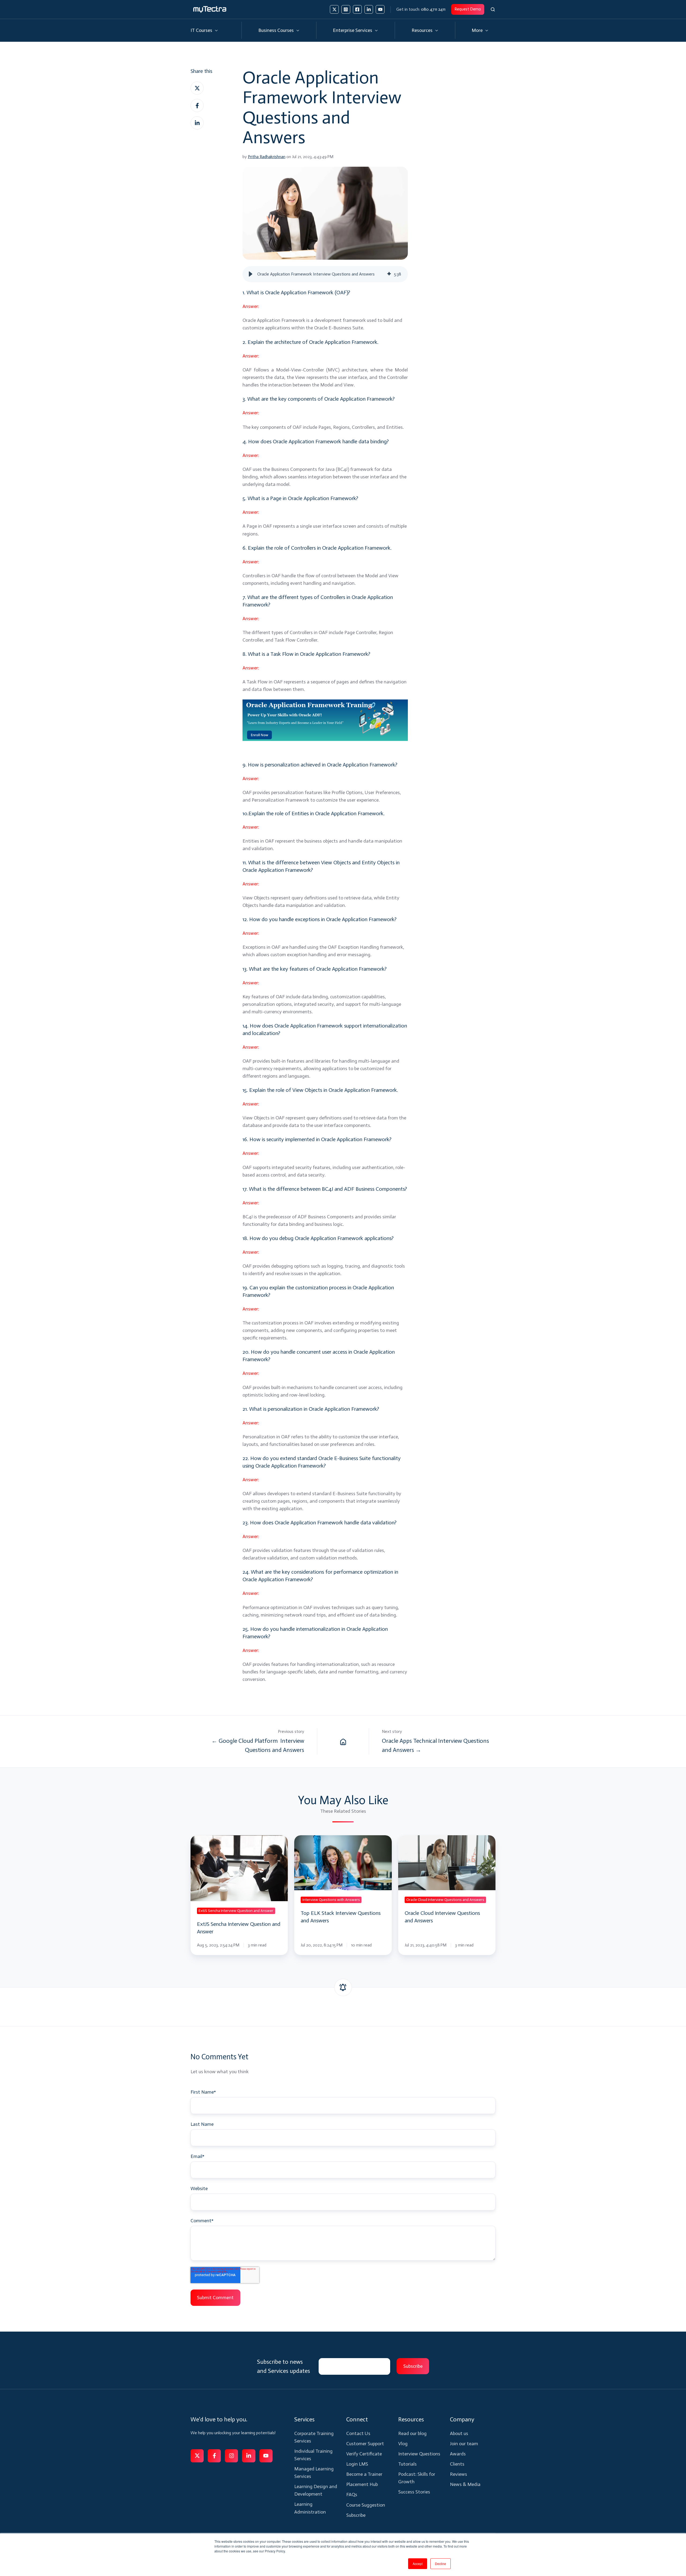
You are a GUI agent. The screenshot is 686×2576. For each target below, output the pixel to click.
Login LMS (357, 2464)
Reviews (458, 2474)
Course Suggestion (366, 2505)
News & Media (465, 2484)
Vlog (403, 2444)
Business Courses (276, 30)
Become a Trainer (364, 2474)
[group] (325, 274)
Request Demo (468, 9)
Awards (458, 2454)
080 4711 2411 (433, 9)
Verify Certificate (364, 2454)
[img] (389, 274)
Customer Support (365, 2444)
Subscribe (356, 2515)
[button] (493, 9)
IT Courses (201, 30)
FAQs (352, 2495)
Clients (457, 2464)
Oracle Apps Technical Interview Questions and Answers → (435, 1745)
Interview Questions (419, 2454)
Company (462, 2419)
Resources (422, 30)
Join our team (464, 2444)
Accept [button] (418, 2564)
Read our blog (412, 2433)
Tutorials (407, 2464)
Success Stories (414, 2492)
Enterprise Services (353, 30)
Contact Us (358, 2433)
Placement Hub (362, 2484)
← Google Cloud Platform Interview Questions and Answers (258, 1745)
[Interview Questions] (343, 1741)
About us (459, 2433)
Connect (357, 2419)
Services (304, 2419)
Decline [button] (441, 2564)
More (477, 30)
